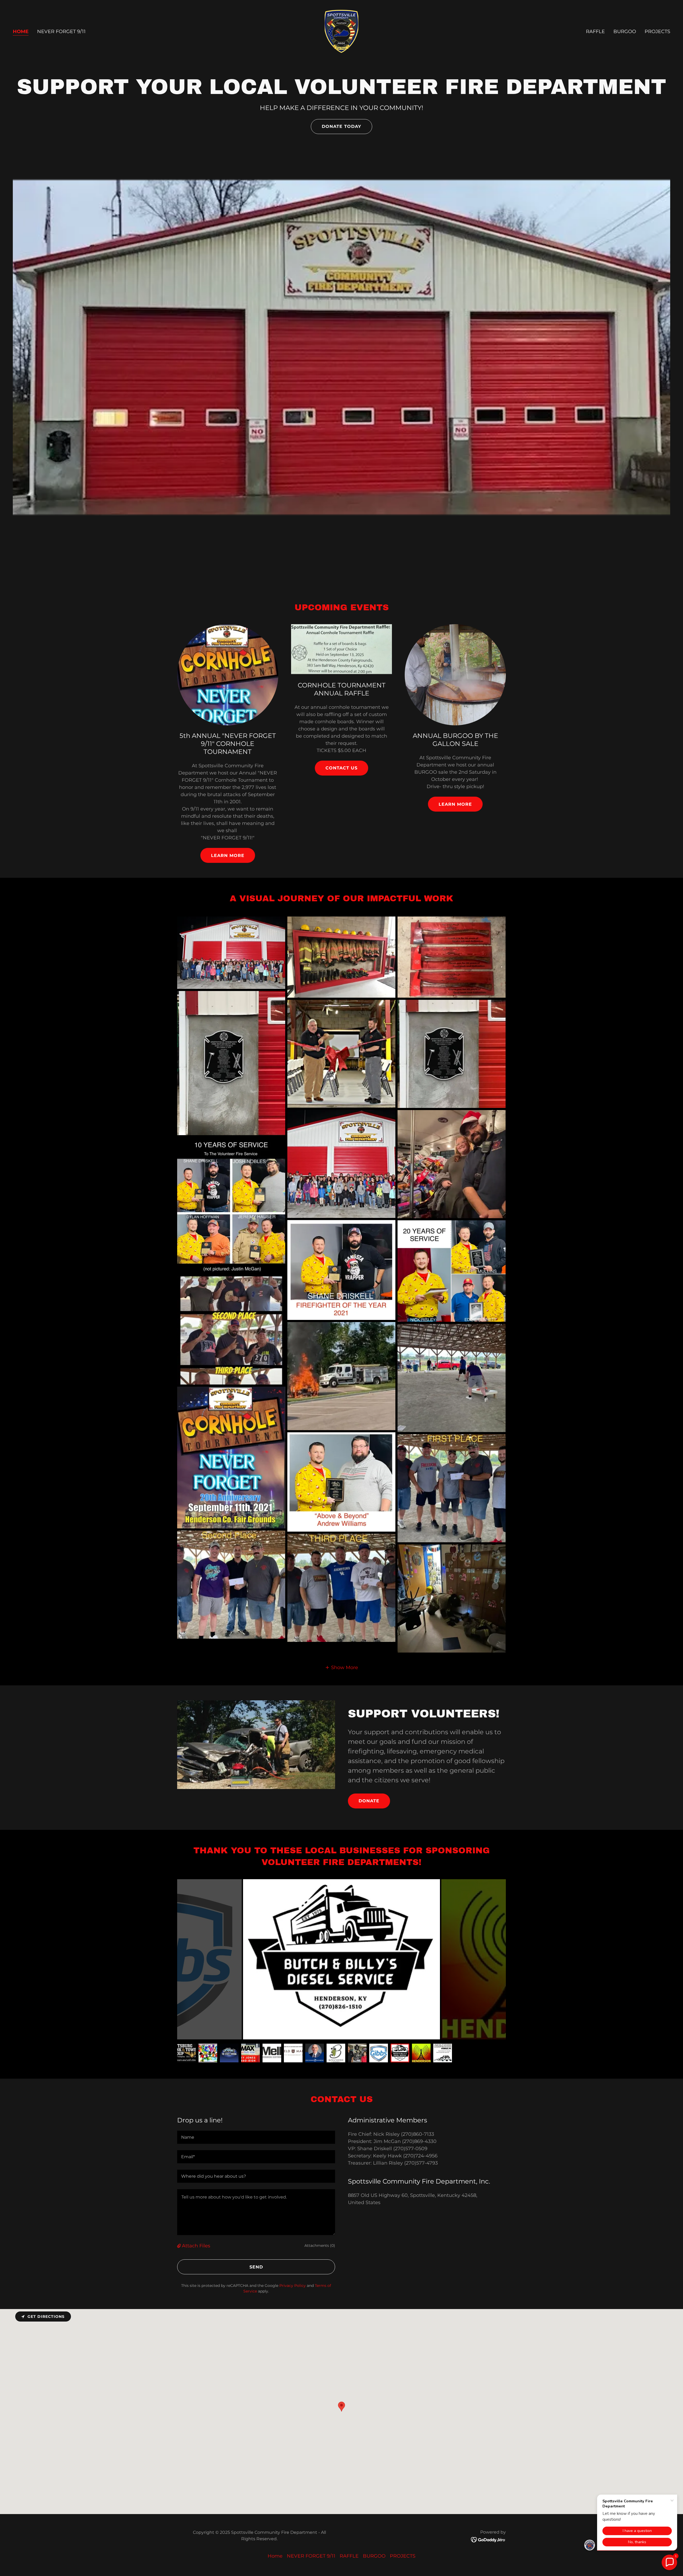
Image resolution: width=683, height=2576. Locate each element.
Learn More (228, 856)
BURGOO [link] (625, 32)
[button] (341, 1667)
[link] (341, 31)
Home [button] (275, 2556)
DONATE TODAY (341, 126)
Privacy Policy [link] (293, 2286)
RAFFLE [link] (595, 32)
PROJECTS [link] (657, 32)
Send (256, 2267)
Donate (369, 1801)
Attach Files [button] (196, 2246)
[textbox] (256, 2137)
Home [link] (21, 32)
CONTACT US (341, 768)
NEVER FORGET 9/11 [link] (61, 32)
